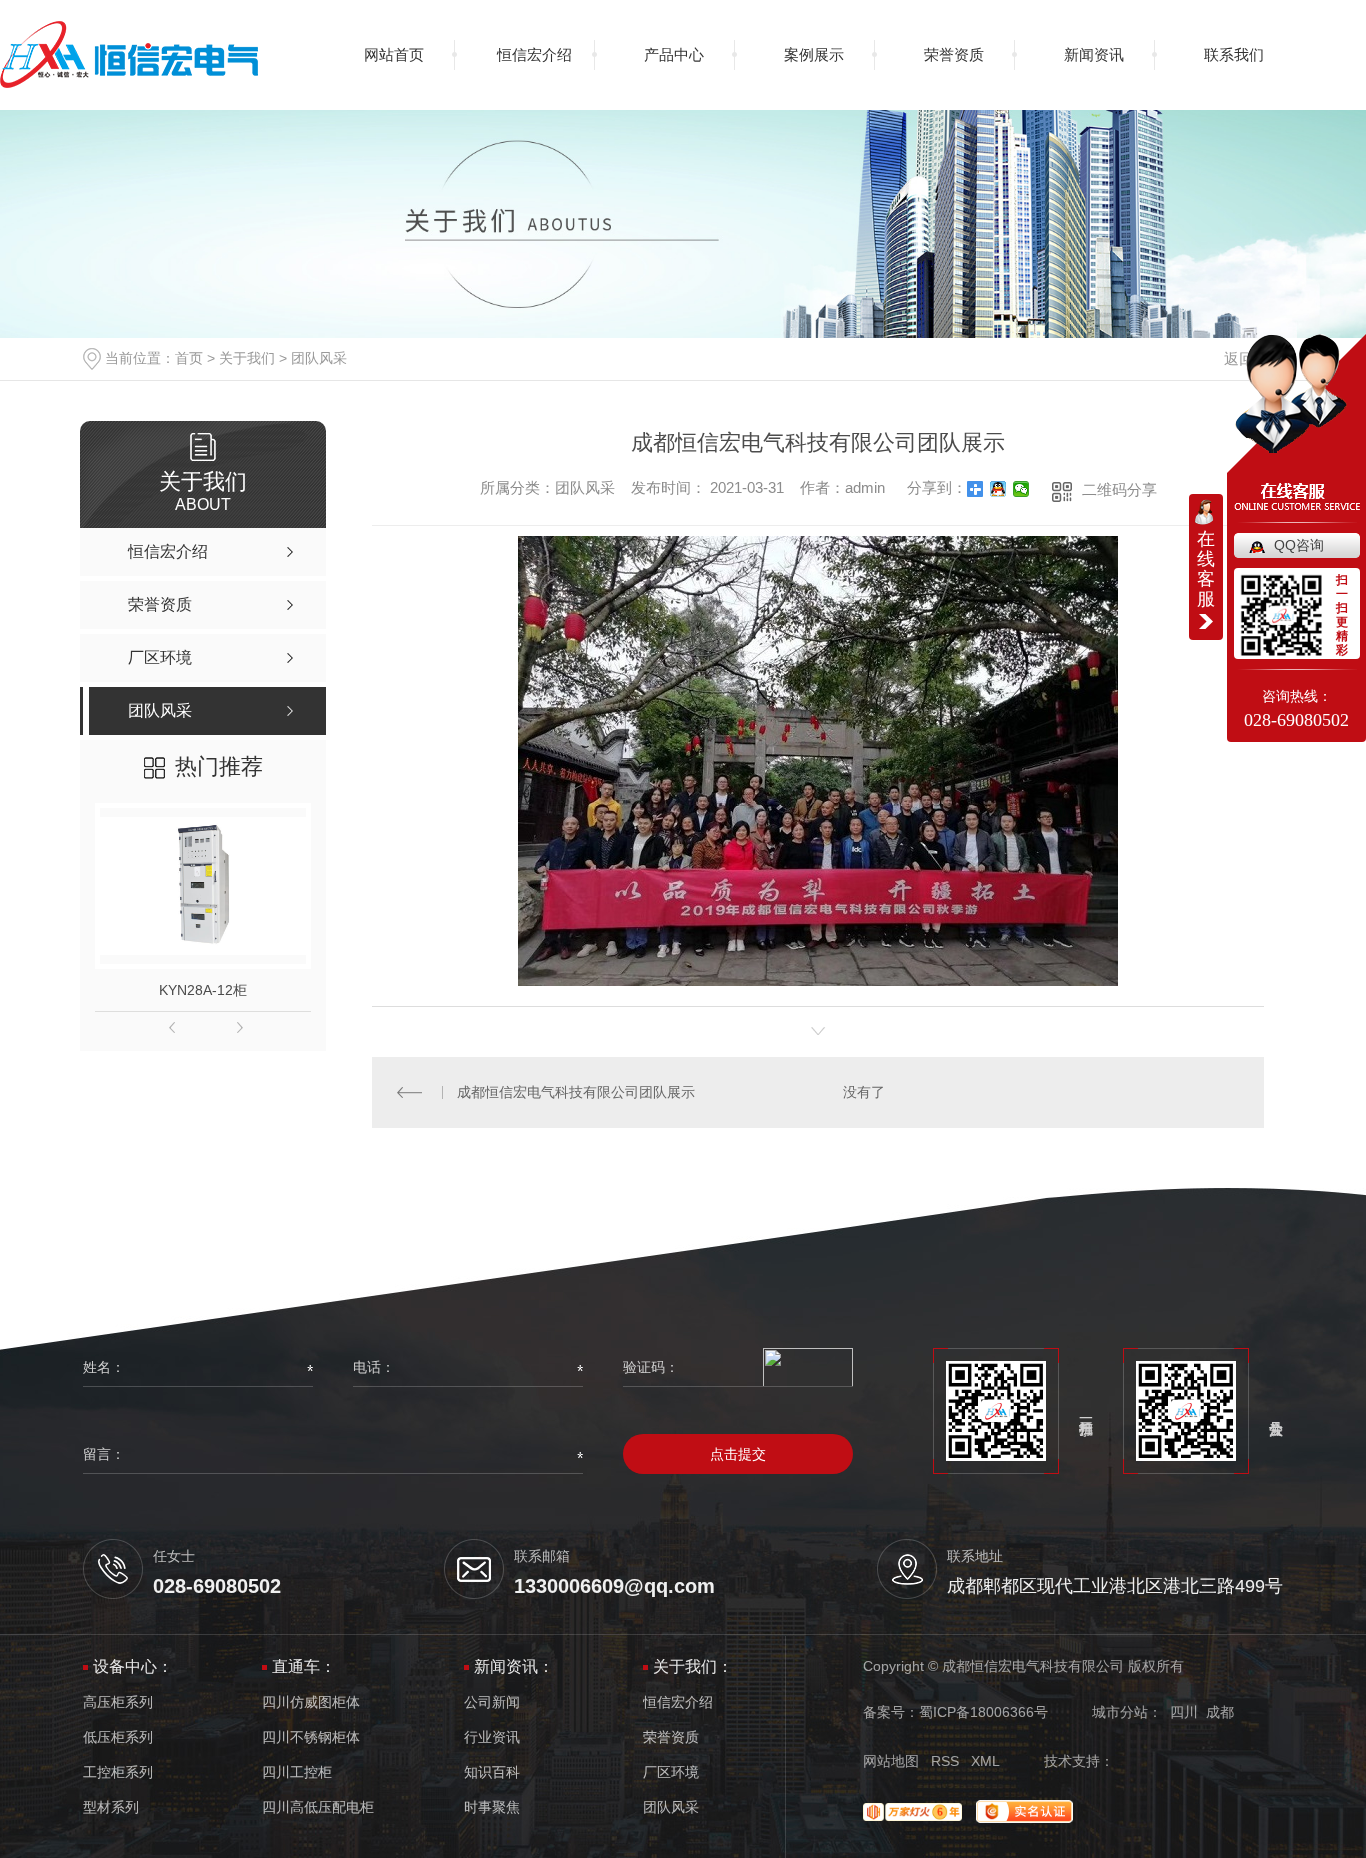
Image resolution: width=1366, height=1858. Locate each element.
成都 (1220, 1712)
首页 (189, 358)
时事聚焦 (492, 1807)
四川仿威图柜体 (311, 1702)
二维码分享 (1119, 489)
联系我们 (1234, 54)
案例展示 (814, 54)
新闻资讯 (1094, 54)
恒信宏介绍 (534, 54)
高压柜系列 (118, 1702)
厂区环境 (671, 1772)
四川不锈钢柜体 (311, 1737)
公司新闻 (492, 1702)
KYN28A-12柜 (203, 990)
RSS (945, 1761)
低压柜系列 (118, 1737)
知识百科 (492, 1772)
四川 (1184, 1712)
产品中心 (674, 54)
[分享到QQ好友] (998, 489)
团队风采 (319, 358)
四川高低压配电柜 (318, 1807)
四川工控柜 (297, 1772)
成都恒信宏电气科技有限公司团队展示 (576, 1092)
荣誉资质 (954, 54)
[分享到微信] (1021, 489)
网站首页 (394, 54)
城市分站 (1120, 1712)
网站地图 (891, 1761)
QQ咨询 (1299, 545)
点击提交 (738, 1454)
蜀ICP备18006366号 (983, 1712)
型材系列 (111, 1807)
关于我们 (247, 358)
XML (985, 1761)
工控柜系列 (118, 1772)
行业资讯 (492, 1737)
